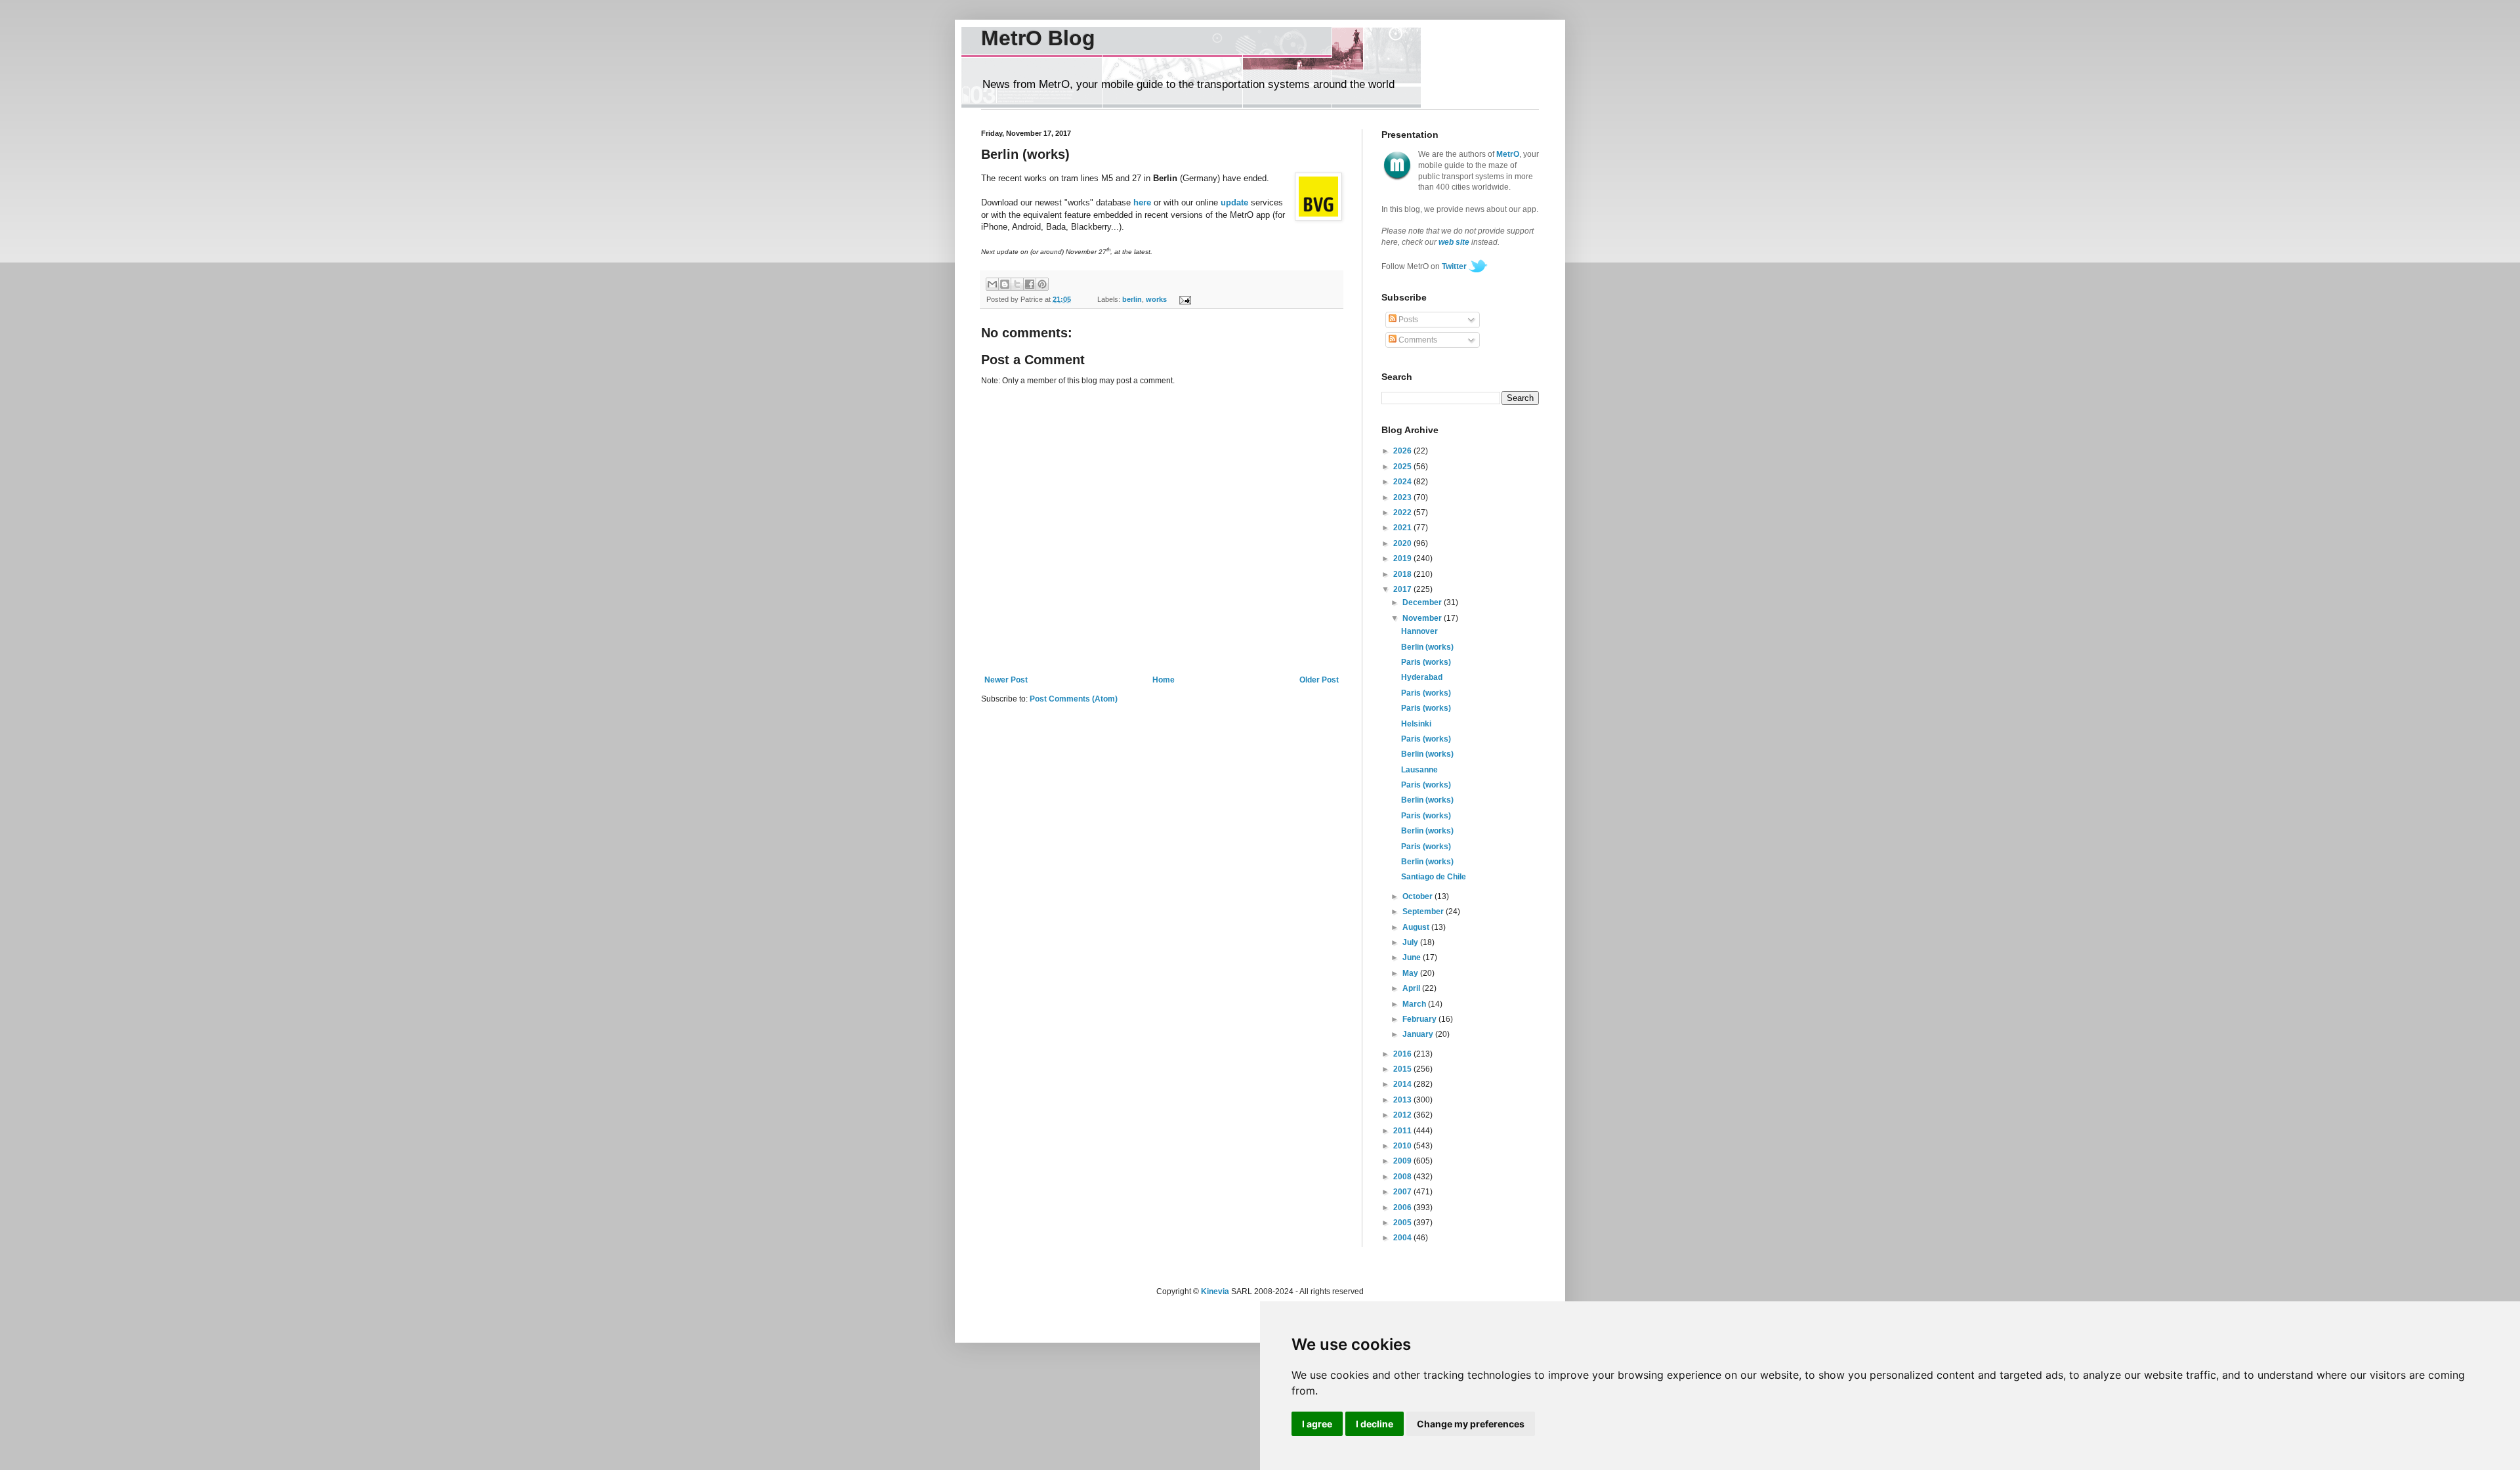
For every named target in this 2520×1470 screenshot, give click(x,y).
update (1234, 202)
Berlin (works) (1427, 647)
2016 (1403, 1054)
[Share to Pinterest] (1042, 284)
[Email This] (992, 284)
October (1418, 896)
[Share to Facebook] (1030, 284)
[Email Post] (1183, 299)
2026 (1403, 451)
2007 (1403, 1192)
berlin (1132, 299)
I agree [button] (1317, 1424)
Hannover (1419, 631)
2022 (1403, 513)
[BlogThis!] (1005, 284)
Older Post (1319, 680)
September (1424, 912)
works (1156, 299)
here (1142, 202)
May (1411, 973)
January (1419, 1034)
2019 (1403, 558)
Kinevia (1215, 1291)
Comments (1417, 340)
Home (1164, 680)
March (1415, 1004)
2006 (1403, 1207)
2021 (1403, 528)
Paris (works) (1426, 662)
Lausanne (1419, 770)
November (1423, 618)
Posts (1407, 320)
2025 (1403, 467)
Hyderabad (1422, 677)
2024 (1403, 482)
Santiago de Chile (1434, 877)
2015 (1403, 1069)
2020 (1403, 543)
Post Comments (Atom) (1074, 699)
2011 (1403, 1131)
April (1412, 988)
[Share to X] (1017, 284)
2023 (1403, 497)
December (1423, 602)
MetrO (1508, 154)
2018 (1403, 574)
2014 (1403, 1084)
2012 (1403, 1115)
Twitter (1454, 266)
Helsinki (1416, 724)
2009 (1403, 1161)
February (1420, 1019)
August (1417, 927)
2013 (1403, 1100)
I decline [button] (1375, 1424)
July (1411, 942)
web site (1454, 242)
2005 (1403, 1223)
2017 (1403, 589)
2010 (1403, 1146)
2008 (1403, 1177)
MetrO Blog (1038, 38)
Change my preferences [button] (1471, 1424)
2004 (1403, 1238)
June (1413, 957)
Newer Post (1006, 680)
